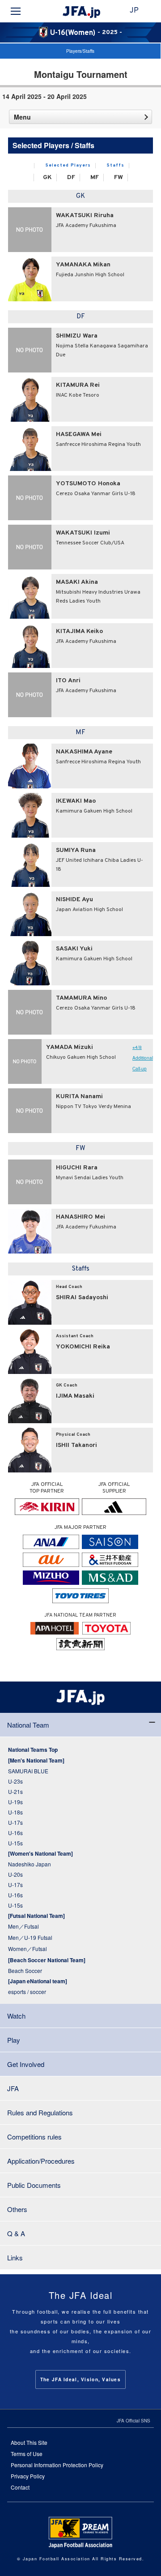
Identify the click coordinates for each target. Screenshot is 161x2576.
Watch (16, 2016)
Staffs (116, 166)
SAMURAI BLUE (28, 1771)
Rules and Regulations (40, 2112)
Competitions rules (34, 2137)
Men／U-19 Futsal (30, 1937)
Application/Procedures (41, 2161)
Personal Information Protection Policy (57, 2465)
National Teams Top (33, 1750)
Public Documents (34, 2185)
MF (95, 178)
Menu (22, 117)
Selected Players (68, 166)
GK (47, 178)
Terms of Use (27, 2454)
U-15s (15, 1843)
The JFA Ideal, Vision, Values (80, 2379)
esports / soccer (27, 1992)
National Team (28, 1725)
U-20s (15, 1874)
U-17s (15, 1822)
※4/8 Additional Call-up (143, 1058)
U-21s (15, 1791)
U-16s (15, 1833)
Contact (20, 2487)
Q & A (16, 2233)
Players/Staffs (80, 51)
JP (134, 11)
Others (17, 2209)
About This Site (29, 2442)
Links (15, 2257)
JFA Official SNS (133, 2421)
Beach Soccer (25, 1971)
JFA (13, 2088)
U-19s (15, 1802)
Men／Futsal (23, 1926)
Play (14, 2040)
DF (71, 178)
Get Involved (26, 2064)
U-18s (15, 1812)
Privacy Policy (28, 2476)
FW (119, 178)
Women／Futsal (28, 1949)
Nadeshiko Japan (30, 1864)
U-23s (15, 1781)
